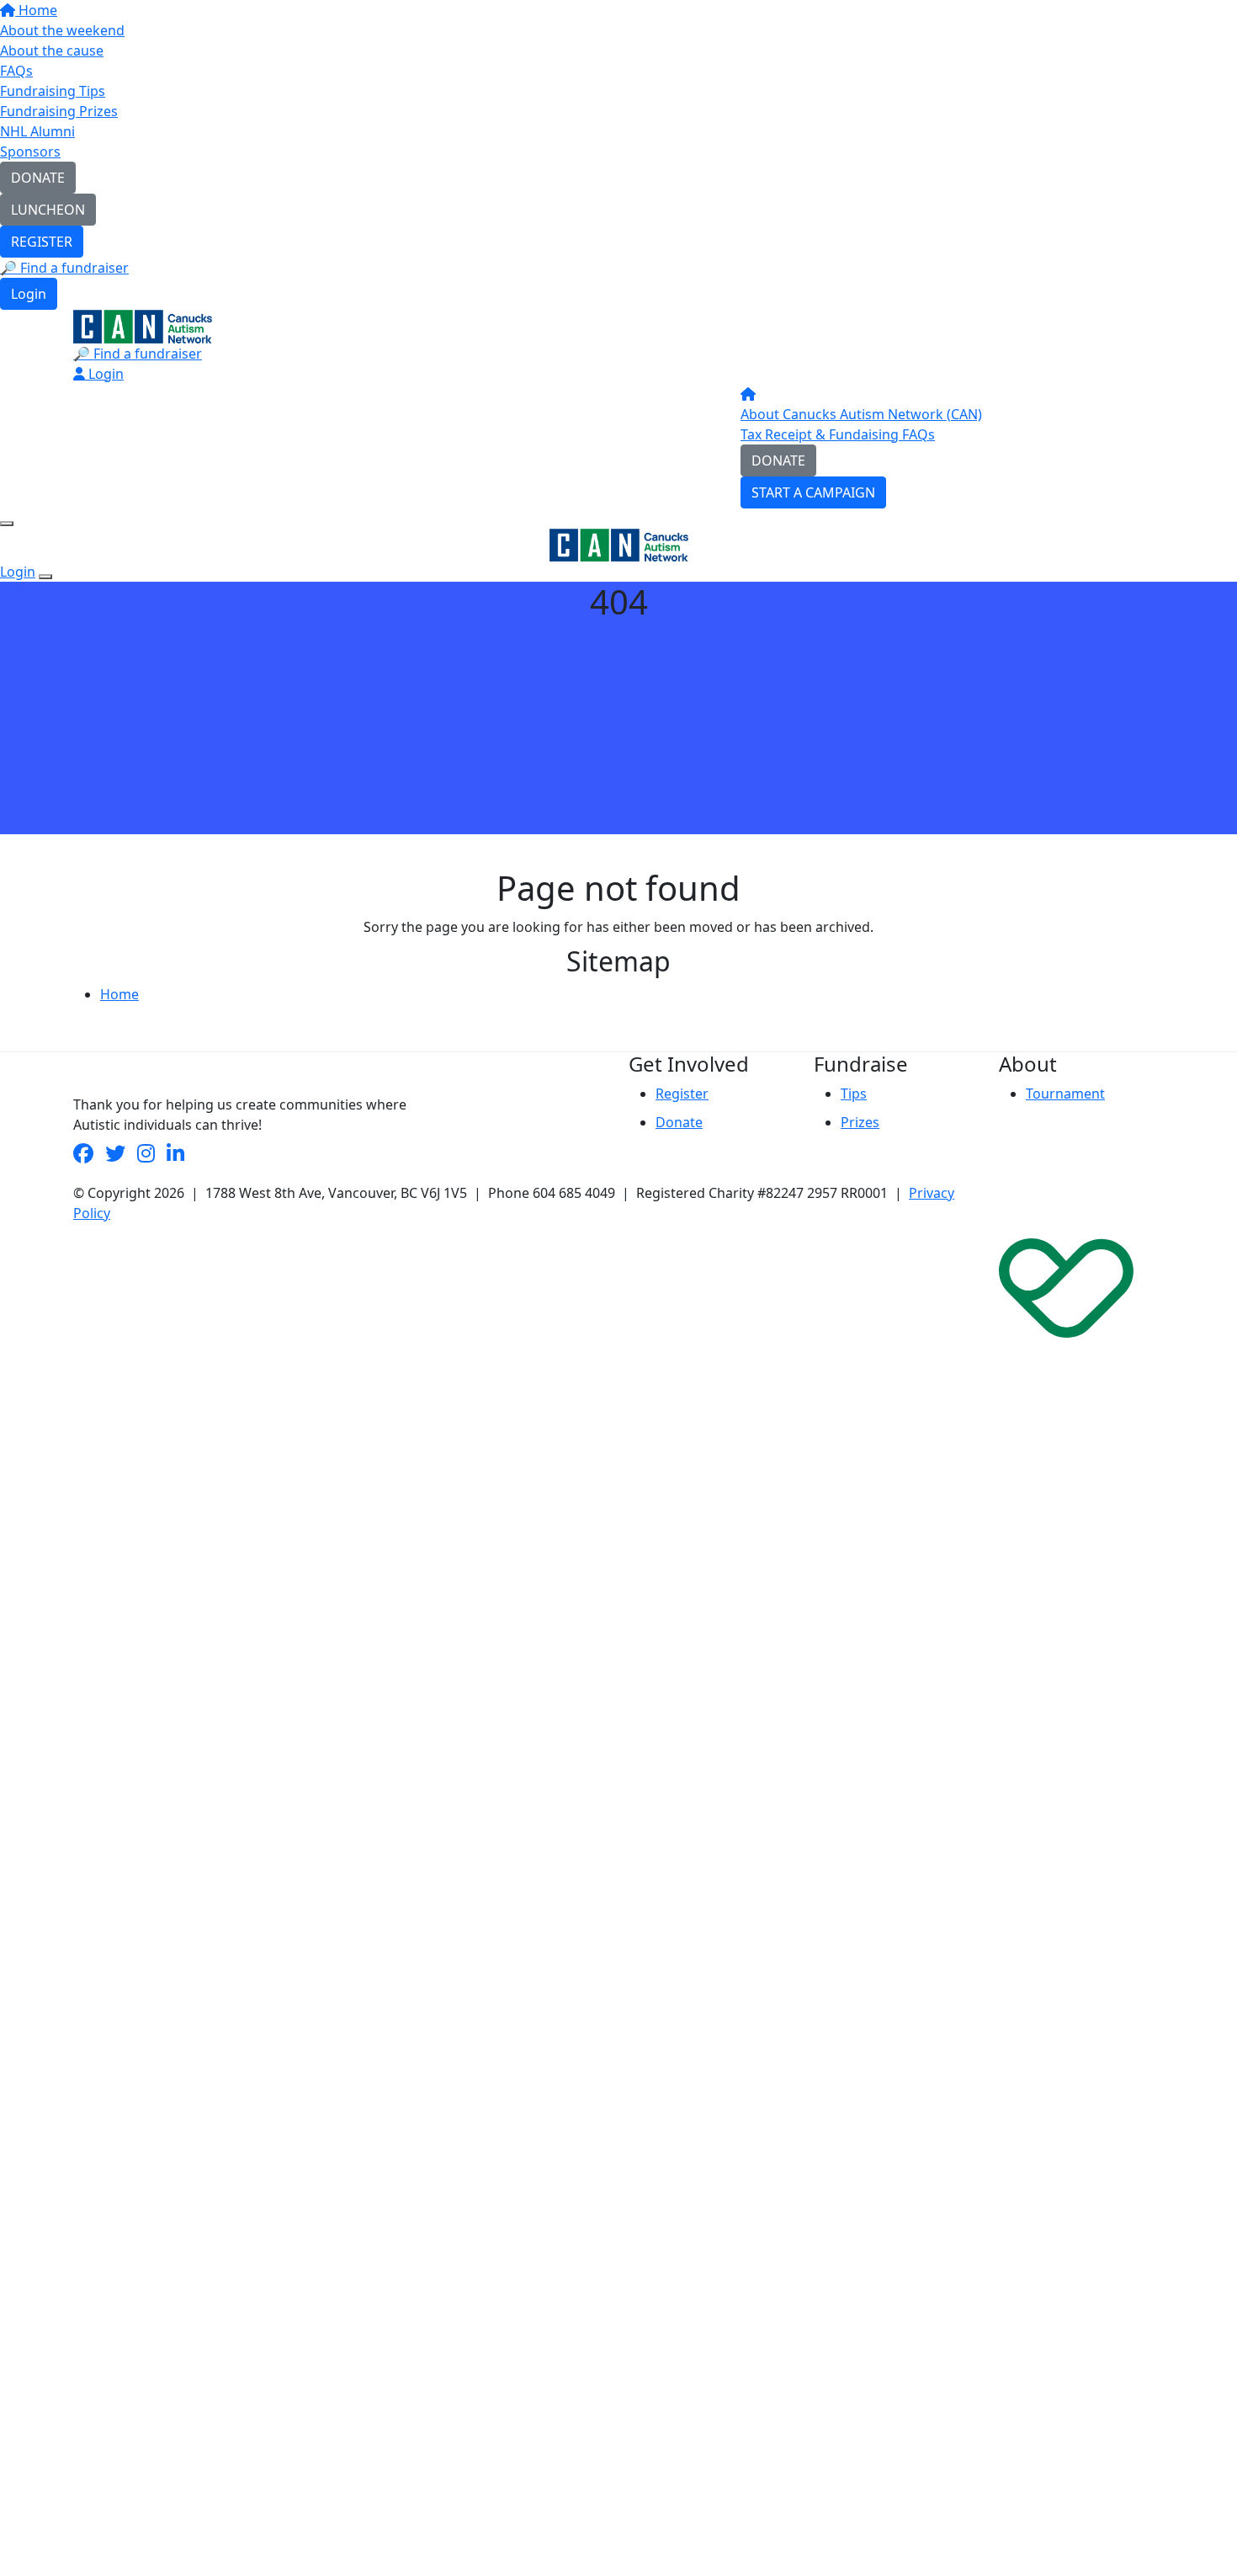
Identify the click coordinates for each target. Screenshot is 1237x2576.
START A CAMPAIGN (813, 492)
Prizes (860, 1122)
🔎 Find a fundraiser (64, 268)
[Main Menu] (7, 524)
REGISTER (42, 242)
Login (29, 294)
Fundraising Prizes (59, 111)
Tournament (1065, 1094)
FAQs (16, 71)
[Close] (45, 577)
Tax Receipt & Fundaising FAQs (838, 434)
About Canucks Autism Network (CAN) (861, 414)
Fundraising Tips (53, 91)
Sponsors (30, 152)
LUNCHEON (48, 210)
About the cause (52, 51)
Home (36, 10)
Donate (679, 1122)
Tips (854, 1094)
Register (682, 1094)
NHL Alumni (37, 131)
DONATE (38, 178)
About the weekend (62, 30)
